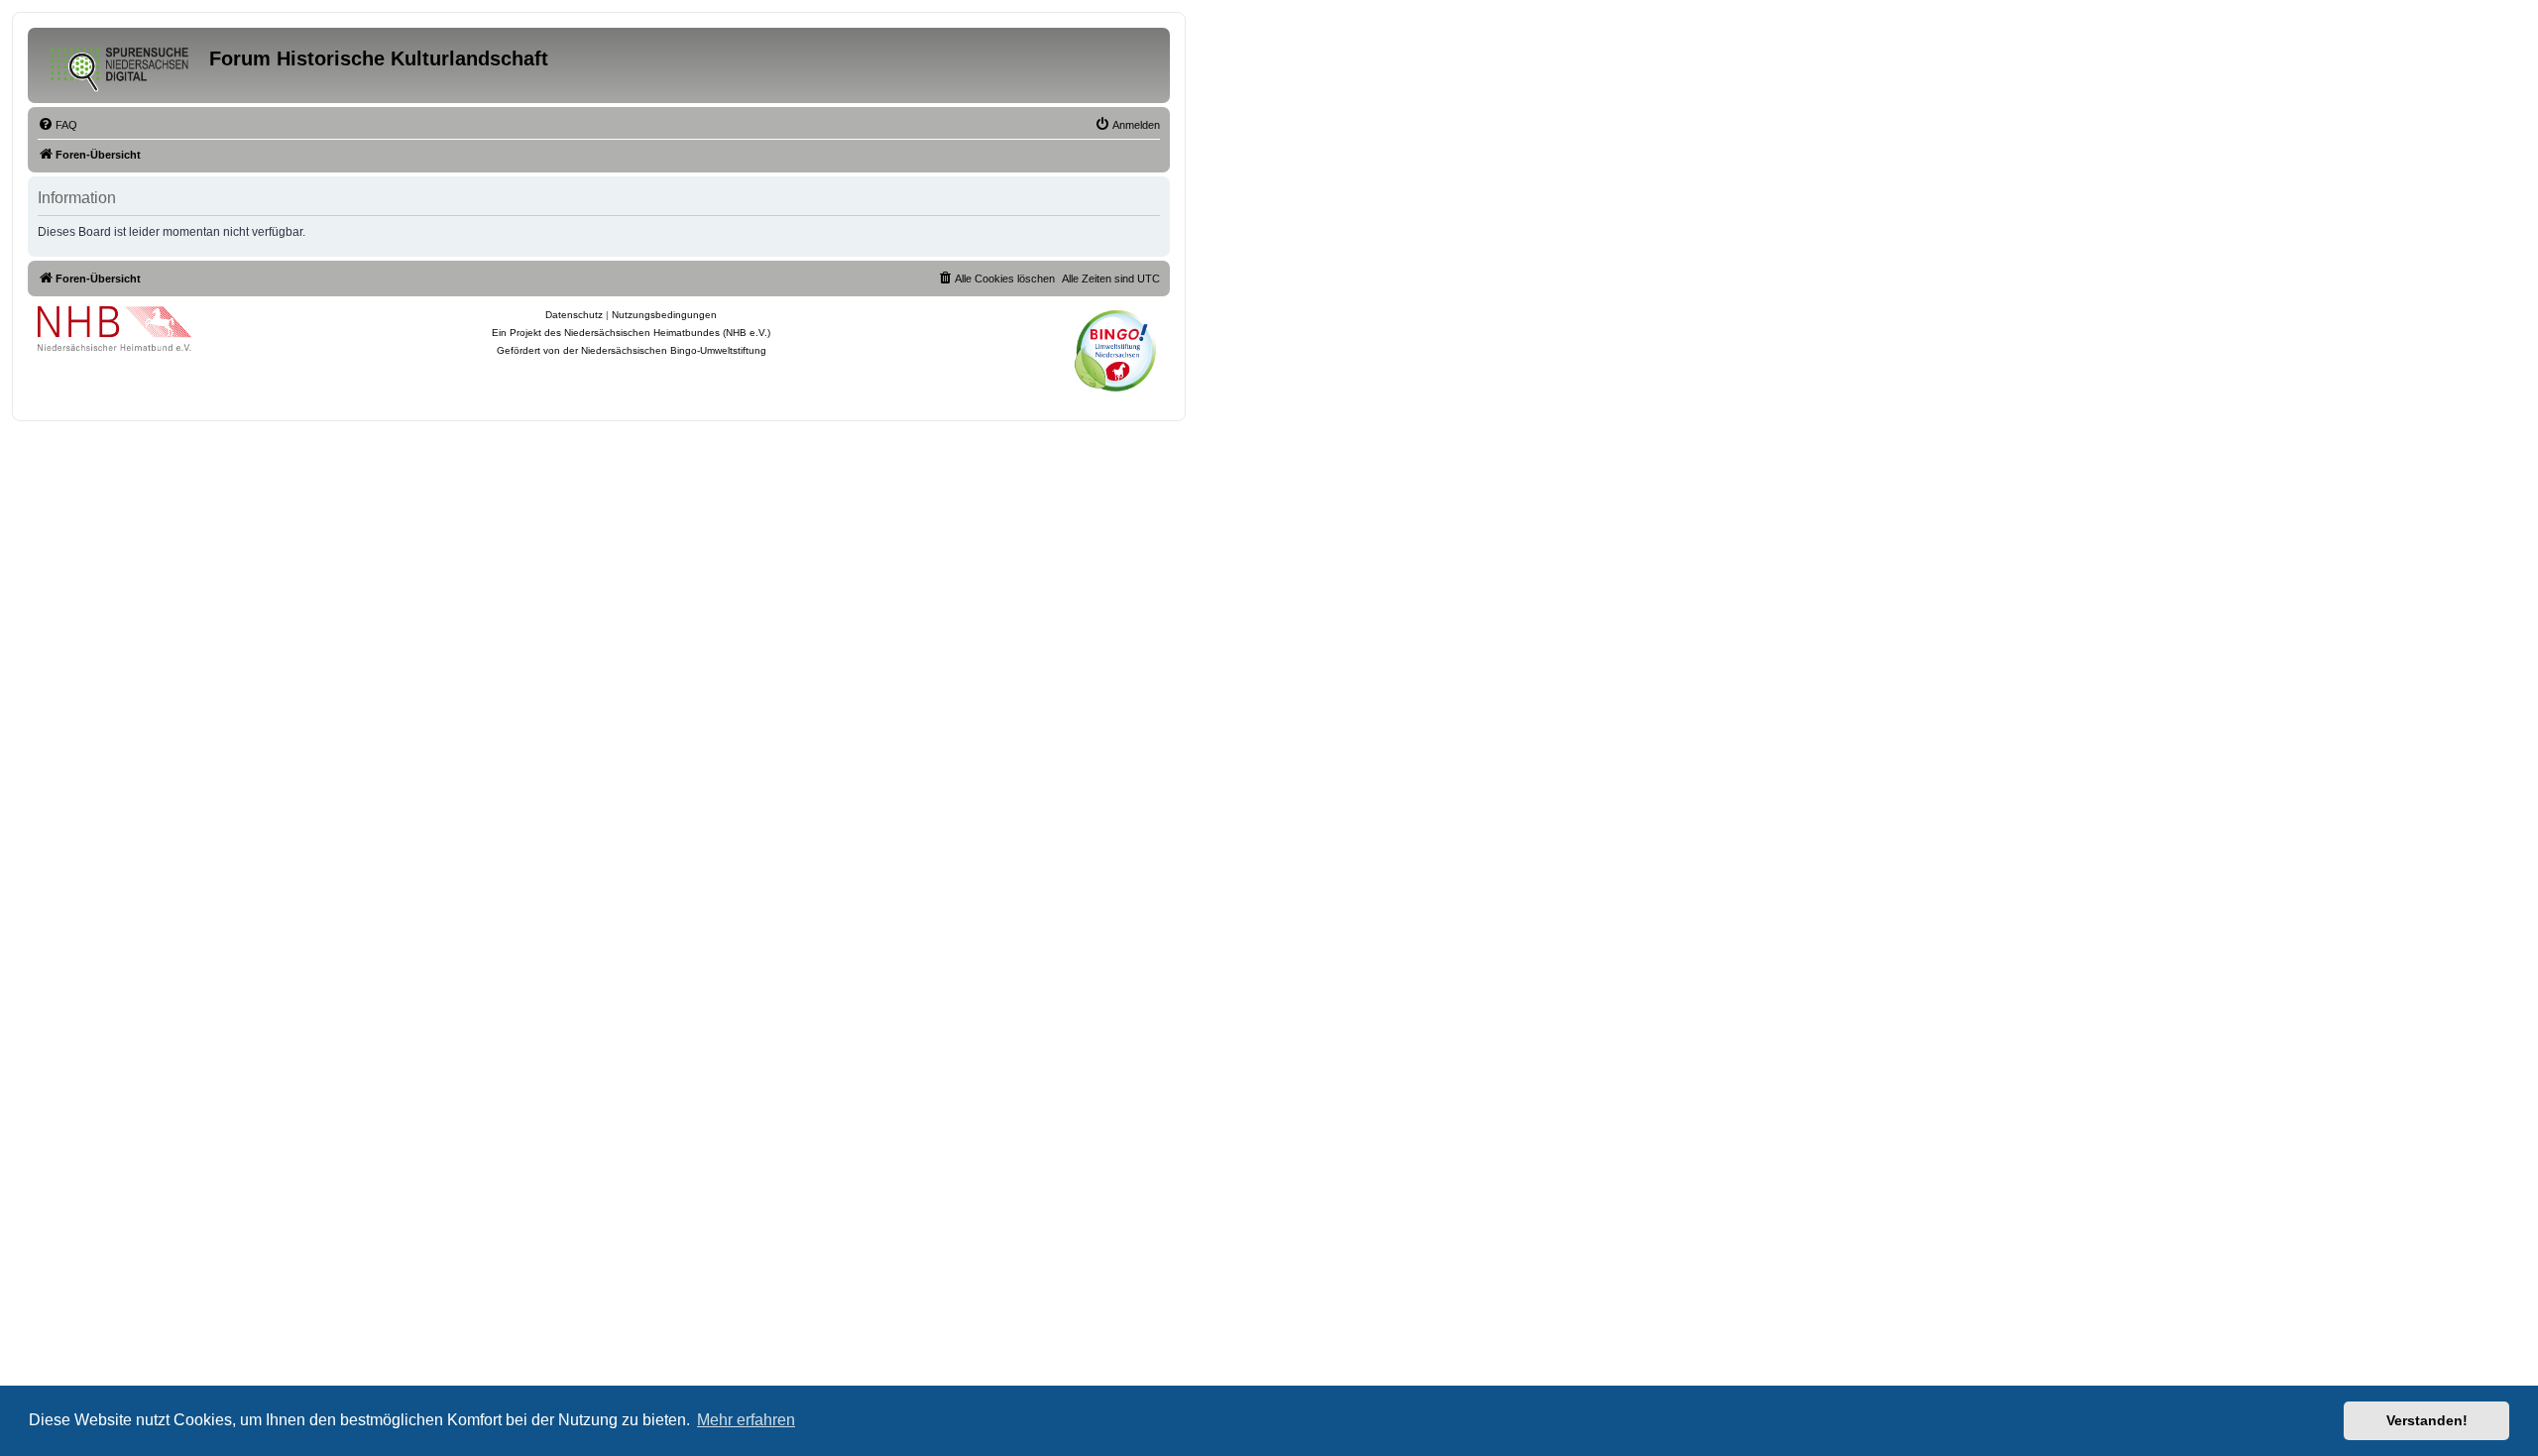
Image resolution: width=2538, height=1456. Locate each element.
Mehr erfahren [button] (746, 1420)
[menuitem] (58, 125)
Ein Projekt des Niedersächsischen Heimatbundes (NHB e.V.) (631, 333)
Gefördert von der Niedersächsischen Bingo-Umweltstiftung (632, 350)
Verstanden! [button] (2427, 1420)
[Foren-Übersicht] (121, 65)
